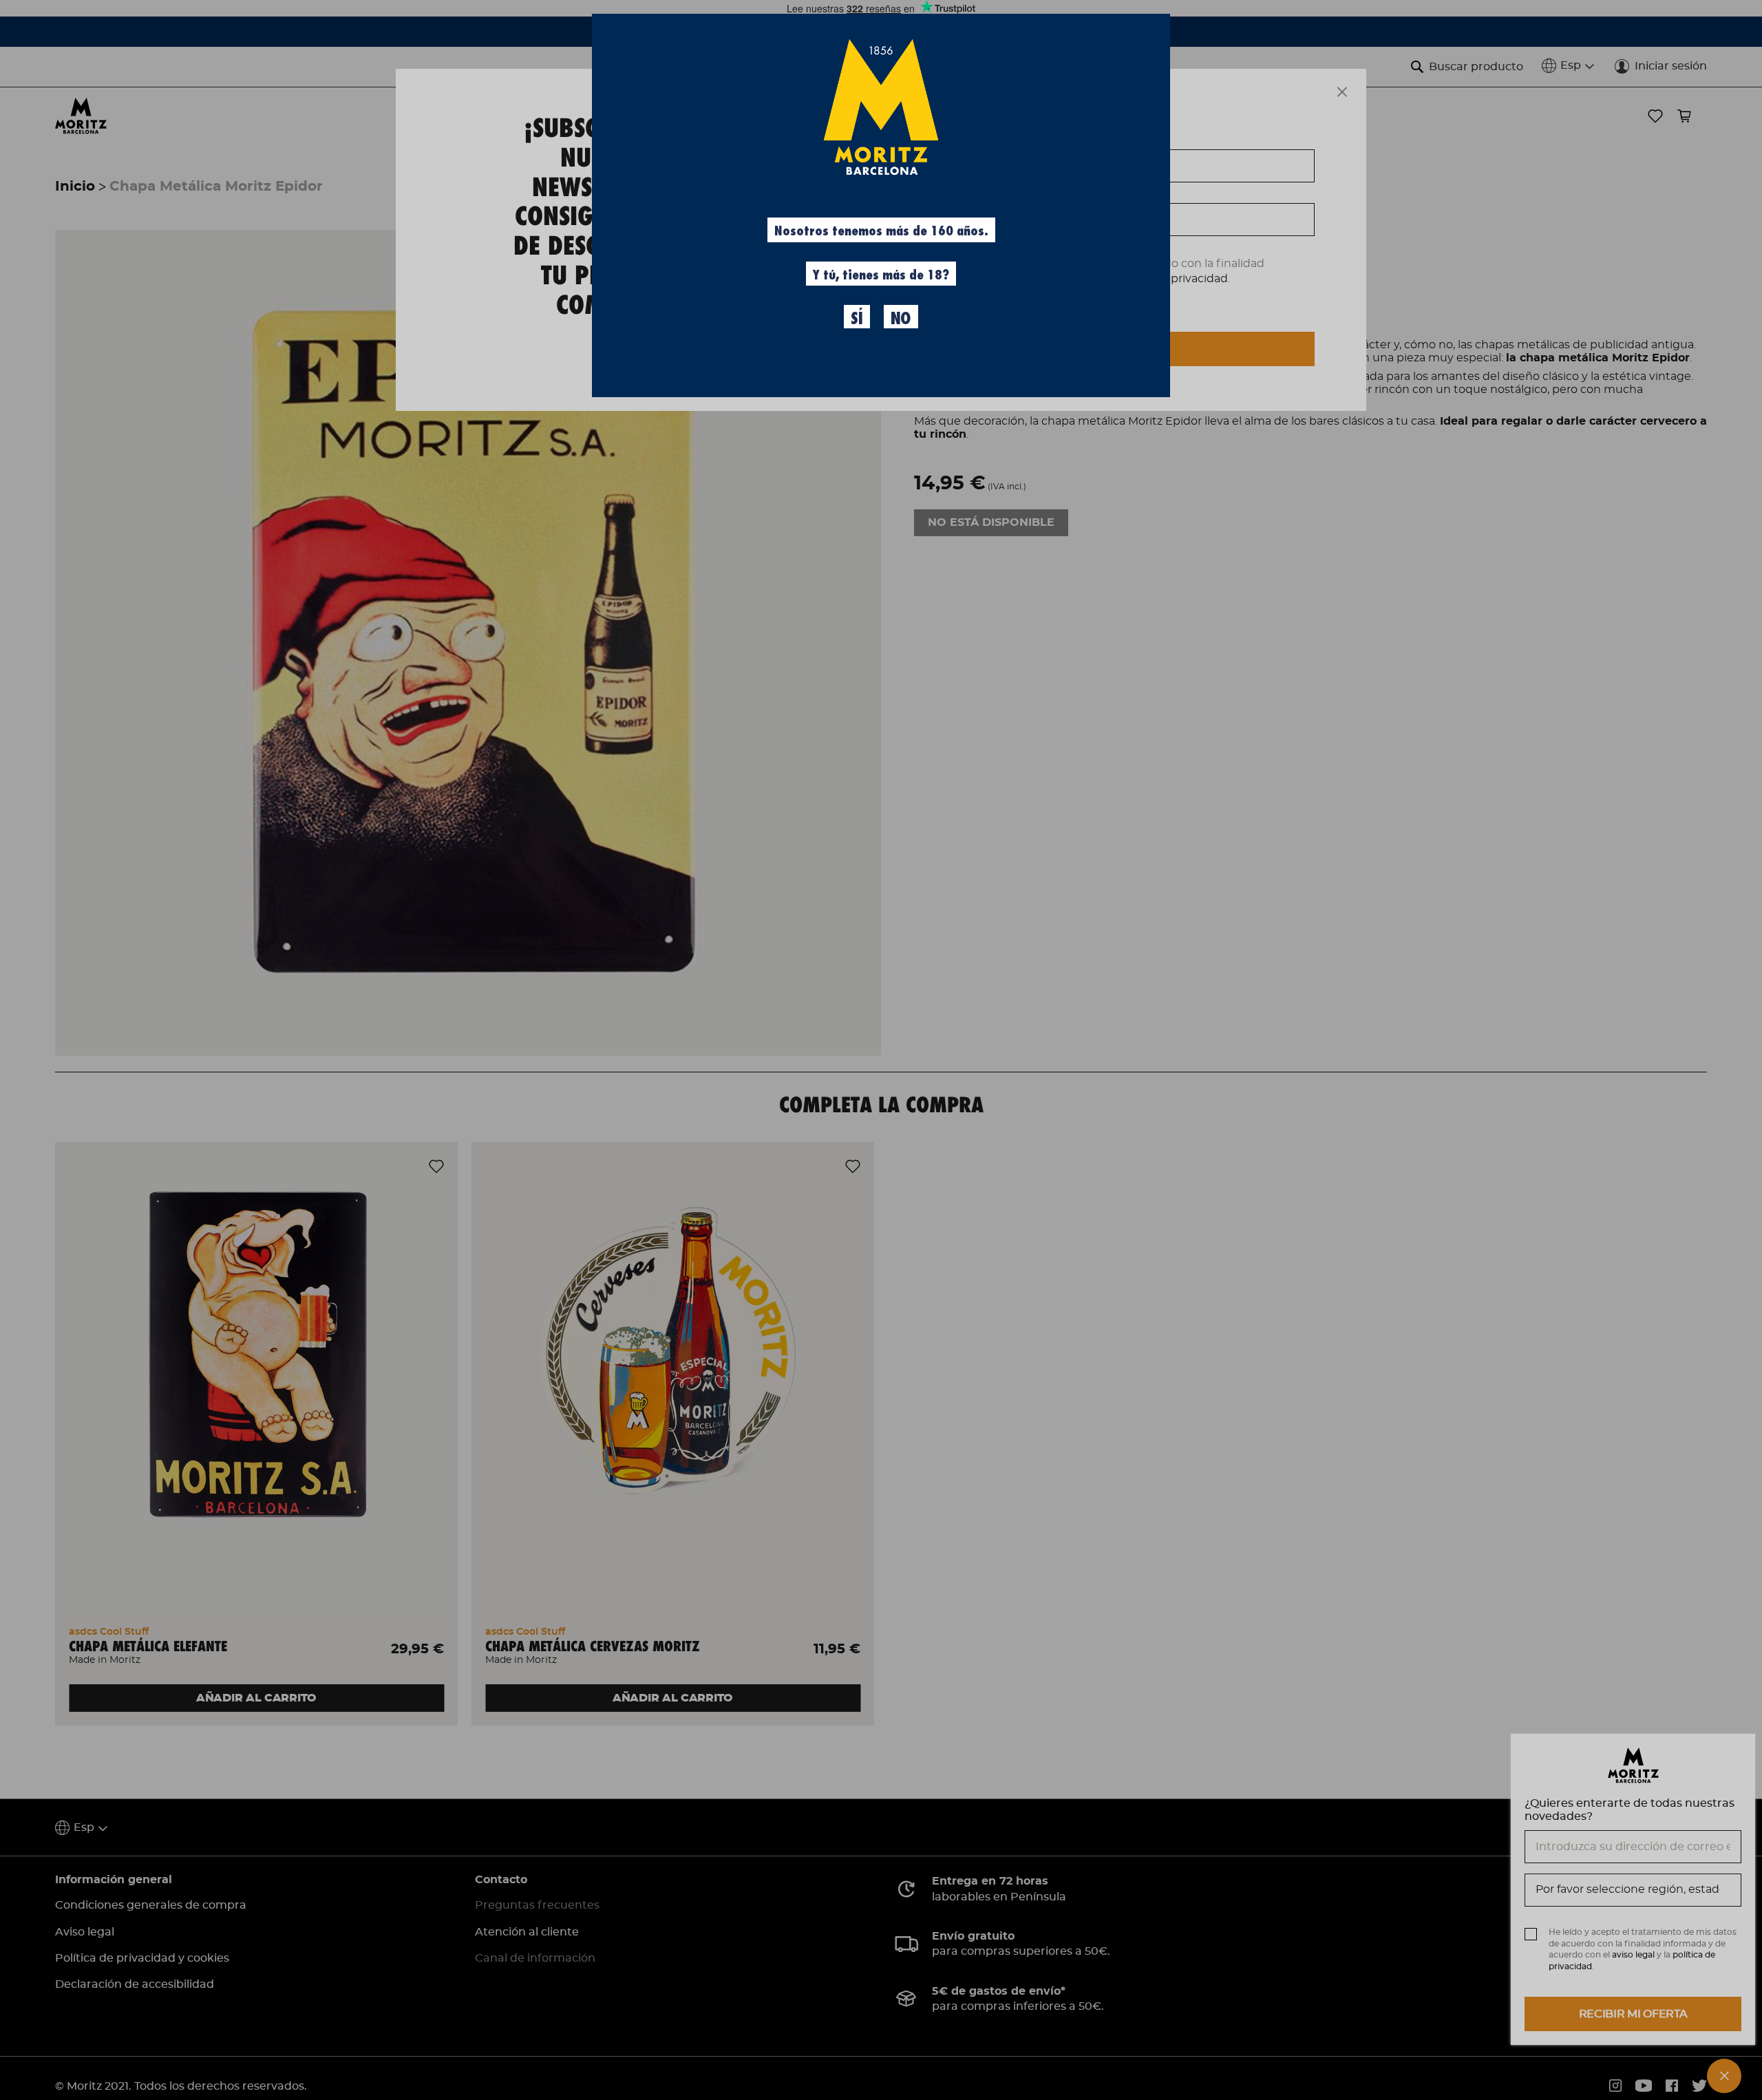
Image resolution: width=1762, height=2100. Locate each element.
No (901, 319)
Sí (857, 319)
